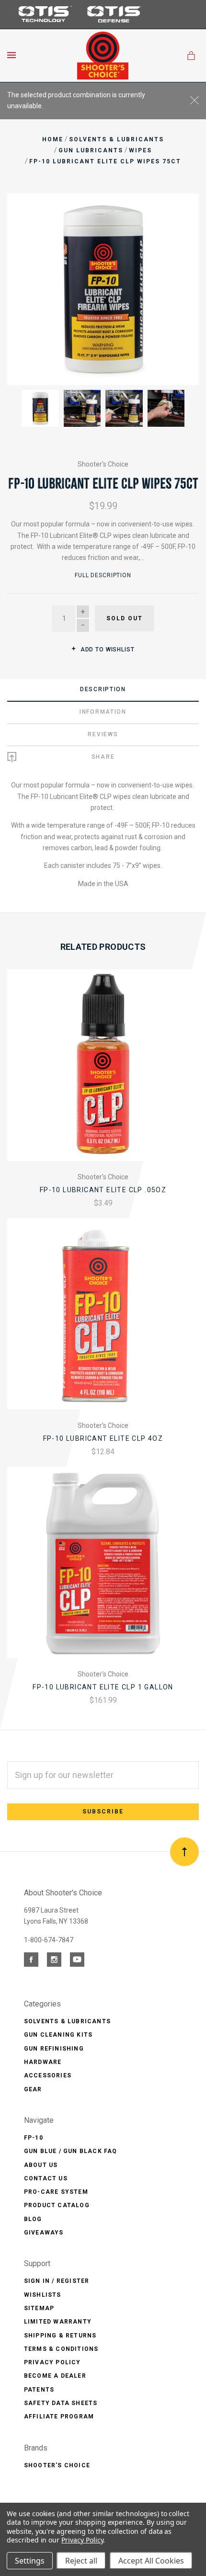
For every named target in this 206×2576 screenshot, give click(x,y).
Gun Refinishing (54, 2049)
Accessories (48, 2075)
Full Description (103, 575)
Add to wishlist (106, 650)
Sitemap (39, 2308)
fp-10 (34, 2138)
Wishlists (43, 2295)
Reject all (81, 2561)
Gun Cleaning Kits (58, 2035)
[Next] (181, 211)
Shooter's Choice (103, 464)
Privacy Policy (52, 2362)
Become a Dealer (55, 2376)
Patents (39, 2390)
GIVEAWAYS (44, 2233)
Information (103, 712)
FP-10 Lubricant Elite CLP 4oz (103, 1438)
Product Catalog (57, 2205)
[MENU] (13, 55)
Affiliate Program (59, 2416)
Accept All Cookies (151, 2561)
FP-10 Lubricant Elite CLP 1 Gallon (103, 1687)
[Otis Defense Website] (114, 22)
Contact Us (46, 2178)
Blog (33, 2219)
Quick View (103, 1073)
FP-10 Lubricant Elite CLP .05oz (103, 1190)
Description (103, 689)
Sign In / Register (57, 2281)
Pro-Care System (56, 2192)
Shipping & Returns (60, 2336)
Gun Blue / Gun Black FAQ (71, 2151)
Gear (33, 2089)
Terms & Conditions (61, 2349)
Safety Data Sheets (61, 2403)
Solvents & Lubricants (67, 2021)
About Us (41, 2165)
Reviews (103, 734)
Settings (30, 2561)
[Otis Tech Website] (43, 21)
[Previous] (25, 211)
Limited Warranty (58, 2322)
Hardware (43, 2062)
